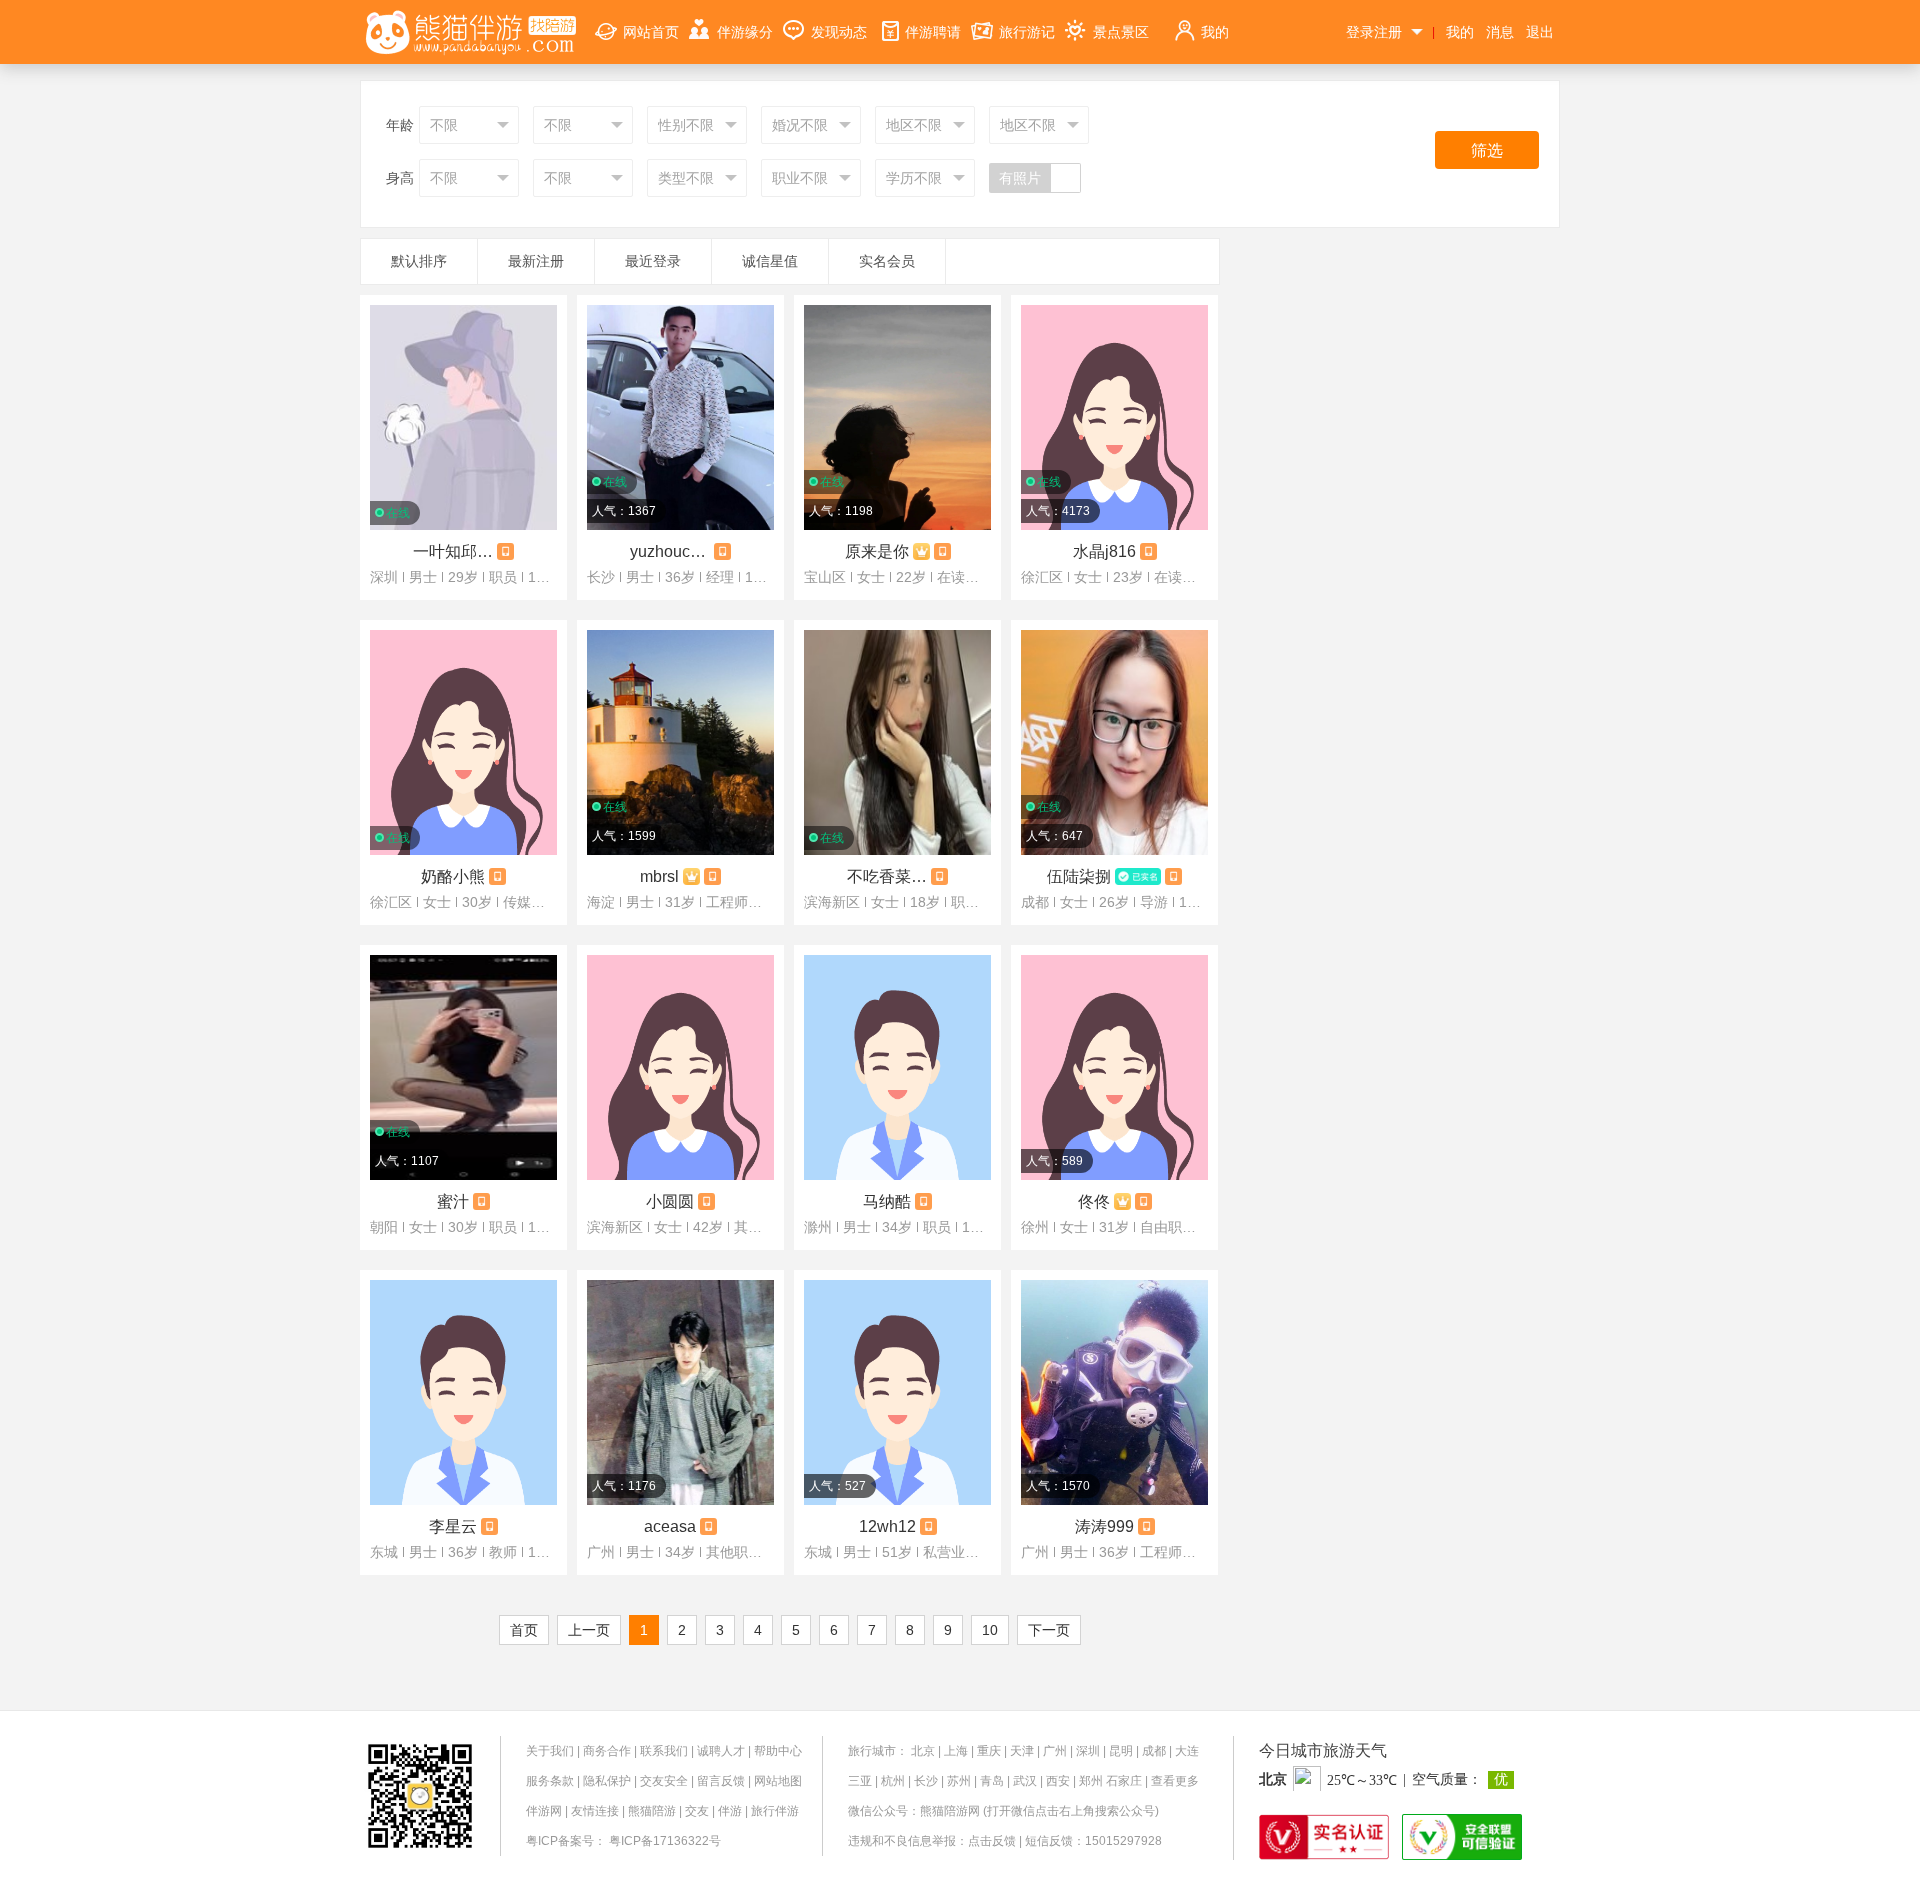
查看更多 (1175, 1781)
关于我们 (550, 1751)
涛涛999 (1104, 1526)
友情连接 (595, 1811)
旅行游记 (1027, 32)
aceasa (670, 1526)
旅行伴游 (775, 1811)
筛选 (1487, 150)
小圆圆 (670, 1201)
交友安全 (664, 1781)
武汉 (1025, 1781)
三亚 (860, 1781)
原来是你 (877, 551)
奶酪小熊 (453, 876)
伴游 (730, 1811)
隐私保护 (607, 1781)
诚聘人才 (721, 1751)
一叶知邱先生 (453, 551)
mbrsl (659, 876)
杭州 (893, 1781)
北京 (923, 1751)
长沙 (926, 1781)
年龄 (400, 125)
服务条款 (550, 1781)
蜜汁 (453, 1201)
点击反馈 (992, 1841)
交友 (697, 1811)
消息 (1500, 32)
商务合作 (607, 1751)
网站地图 (778, 1781)
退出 (1540, 32)
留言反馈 (721, 1781)
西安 (1058, 1781)
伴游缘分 (745, 32)
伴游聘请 (933, 32)
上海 (956, 1751)
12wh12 (887, 1526)
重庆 (989, 1751)
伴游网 (544, 1811)
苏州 (959, 1781)
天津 (1022, 1751)
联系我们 (664, 1751)
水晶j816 (1104, 551)
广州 (1055, 1751)
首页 (524, 1630)
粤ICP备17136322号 (665, 1841)
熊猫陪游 (652, 1811)
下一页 (1049, 1630)
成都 (1154, 1751)
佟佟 (1094, 1201)
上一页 (589, 1630)
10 (990, 1630)
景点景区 (1121, 32)
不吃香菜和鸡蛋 (887, 876)
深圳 (1088, 1751)
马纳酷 (887, 1201)
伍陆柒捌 (1079, 876)
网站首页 (651, 32)
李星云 (453, 1526)
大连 (1187, 1751)
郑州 (1091, 1781)
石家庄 (1124, 1781)
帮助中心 (778, 1751)
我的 (1215, 32)
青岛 (992, 1781)
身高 (400, 178)
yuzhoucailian (670, 551)
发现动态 (839, 32)
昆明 (1121, 1751)
